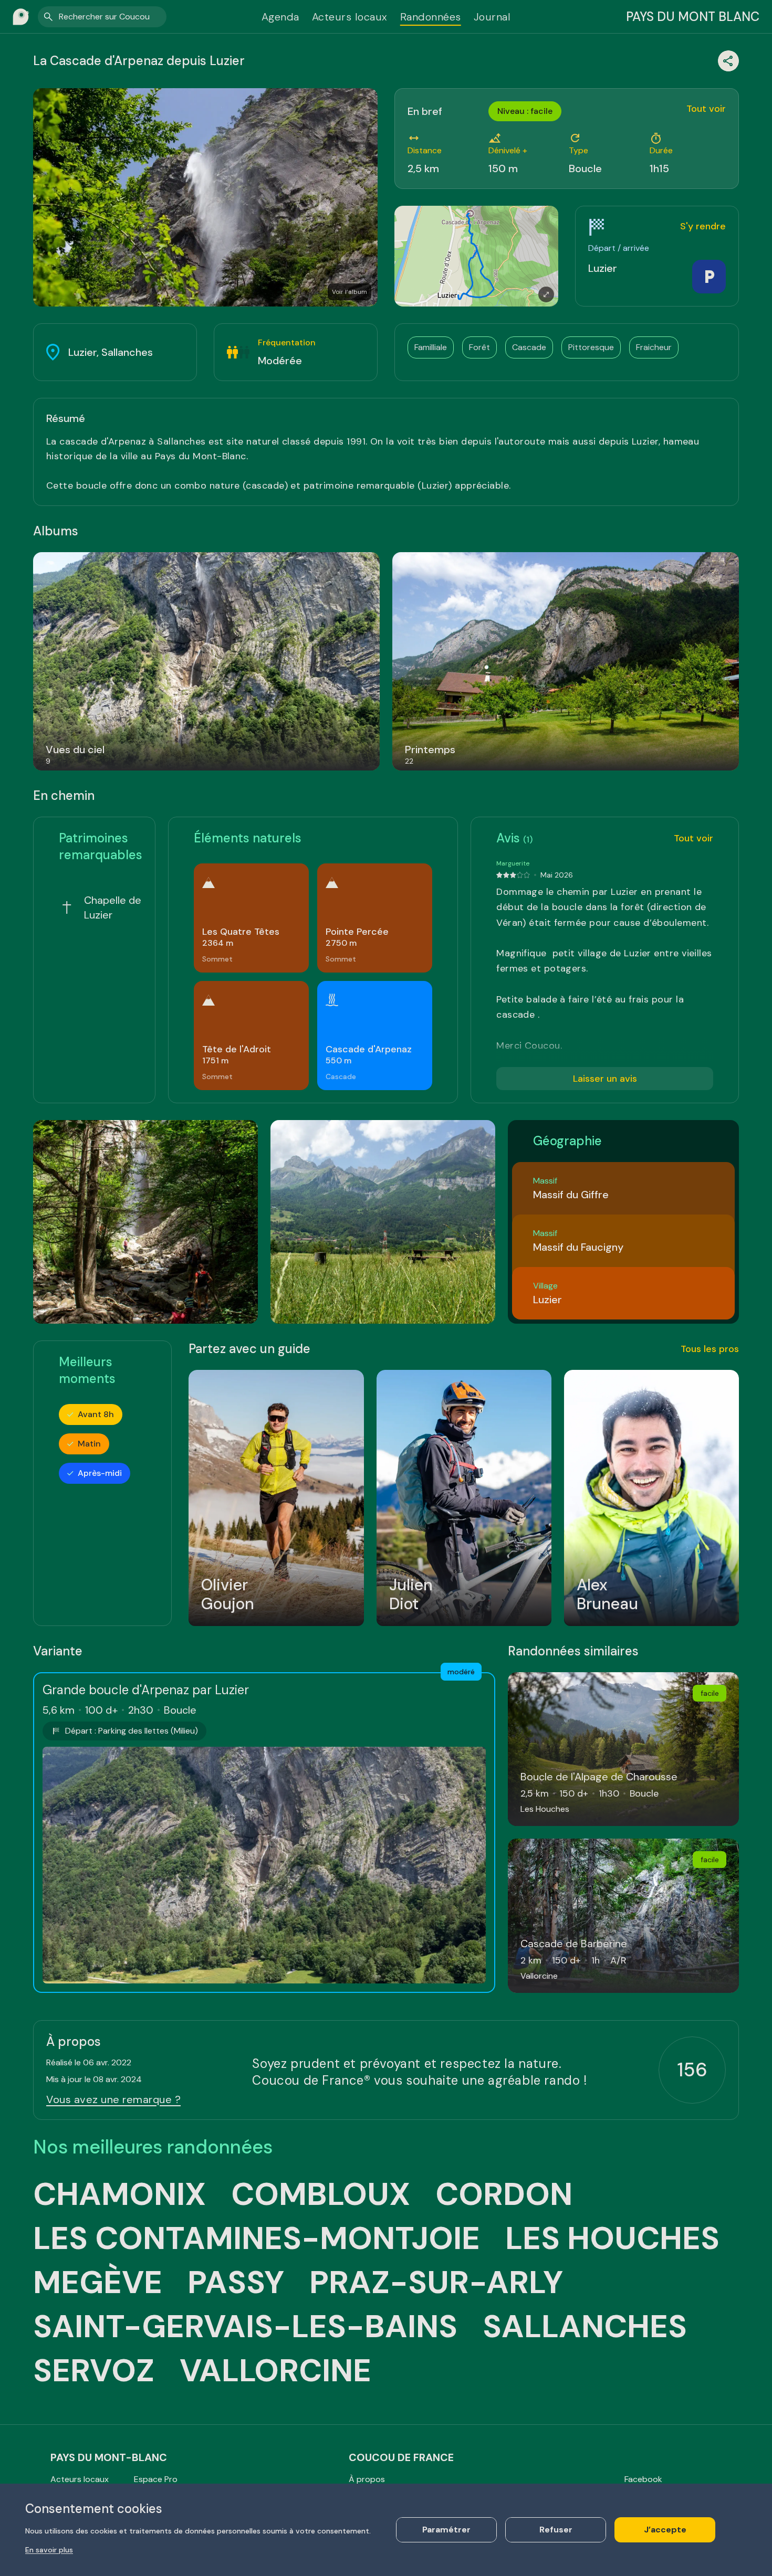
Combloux (321, 2194)
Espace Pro (156, 2479)
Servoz (94, 2371)
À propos (367, 2479)
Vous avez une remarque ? (113, 2099)
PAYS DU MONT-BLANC (109, 2457)
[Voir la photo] (145, 1222)
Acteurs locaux (350, 17)
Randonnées (431, 17)
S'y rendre (703, 226)
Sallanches (585, 2327)
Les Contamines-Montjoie (257, 2239)
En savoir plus (49, 2550)
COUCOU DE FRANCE (401, 2457)
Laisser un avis (605, 1079)
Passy (236, 2283)
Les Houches (612, 2239)
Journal (492, 17)
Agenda (280, 17)
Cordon (504, 2194)
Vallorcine (275, 2371)
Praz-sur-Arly (436, 2283)
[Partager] (728, 61)
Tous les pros (710, 1349)
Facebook (643, 2479)
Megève (98, 2283)
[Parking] (709, 277)
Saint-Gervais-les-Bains (245, 2327)
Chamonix (119, 2194)
